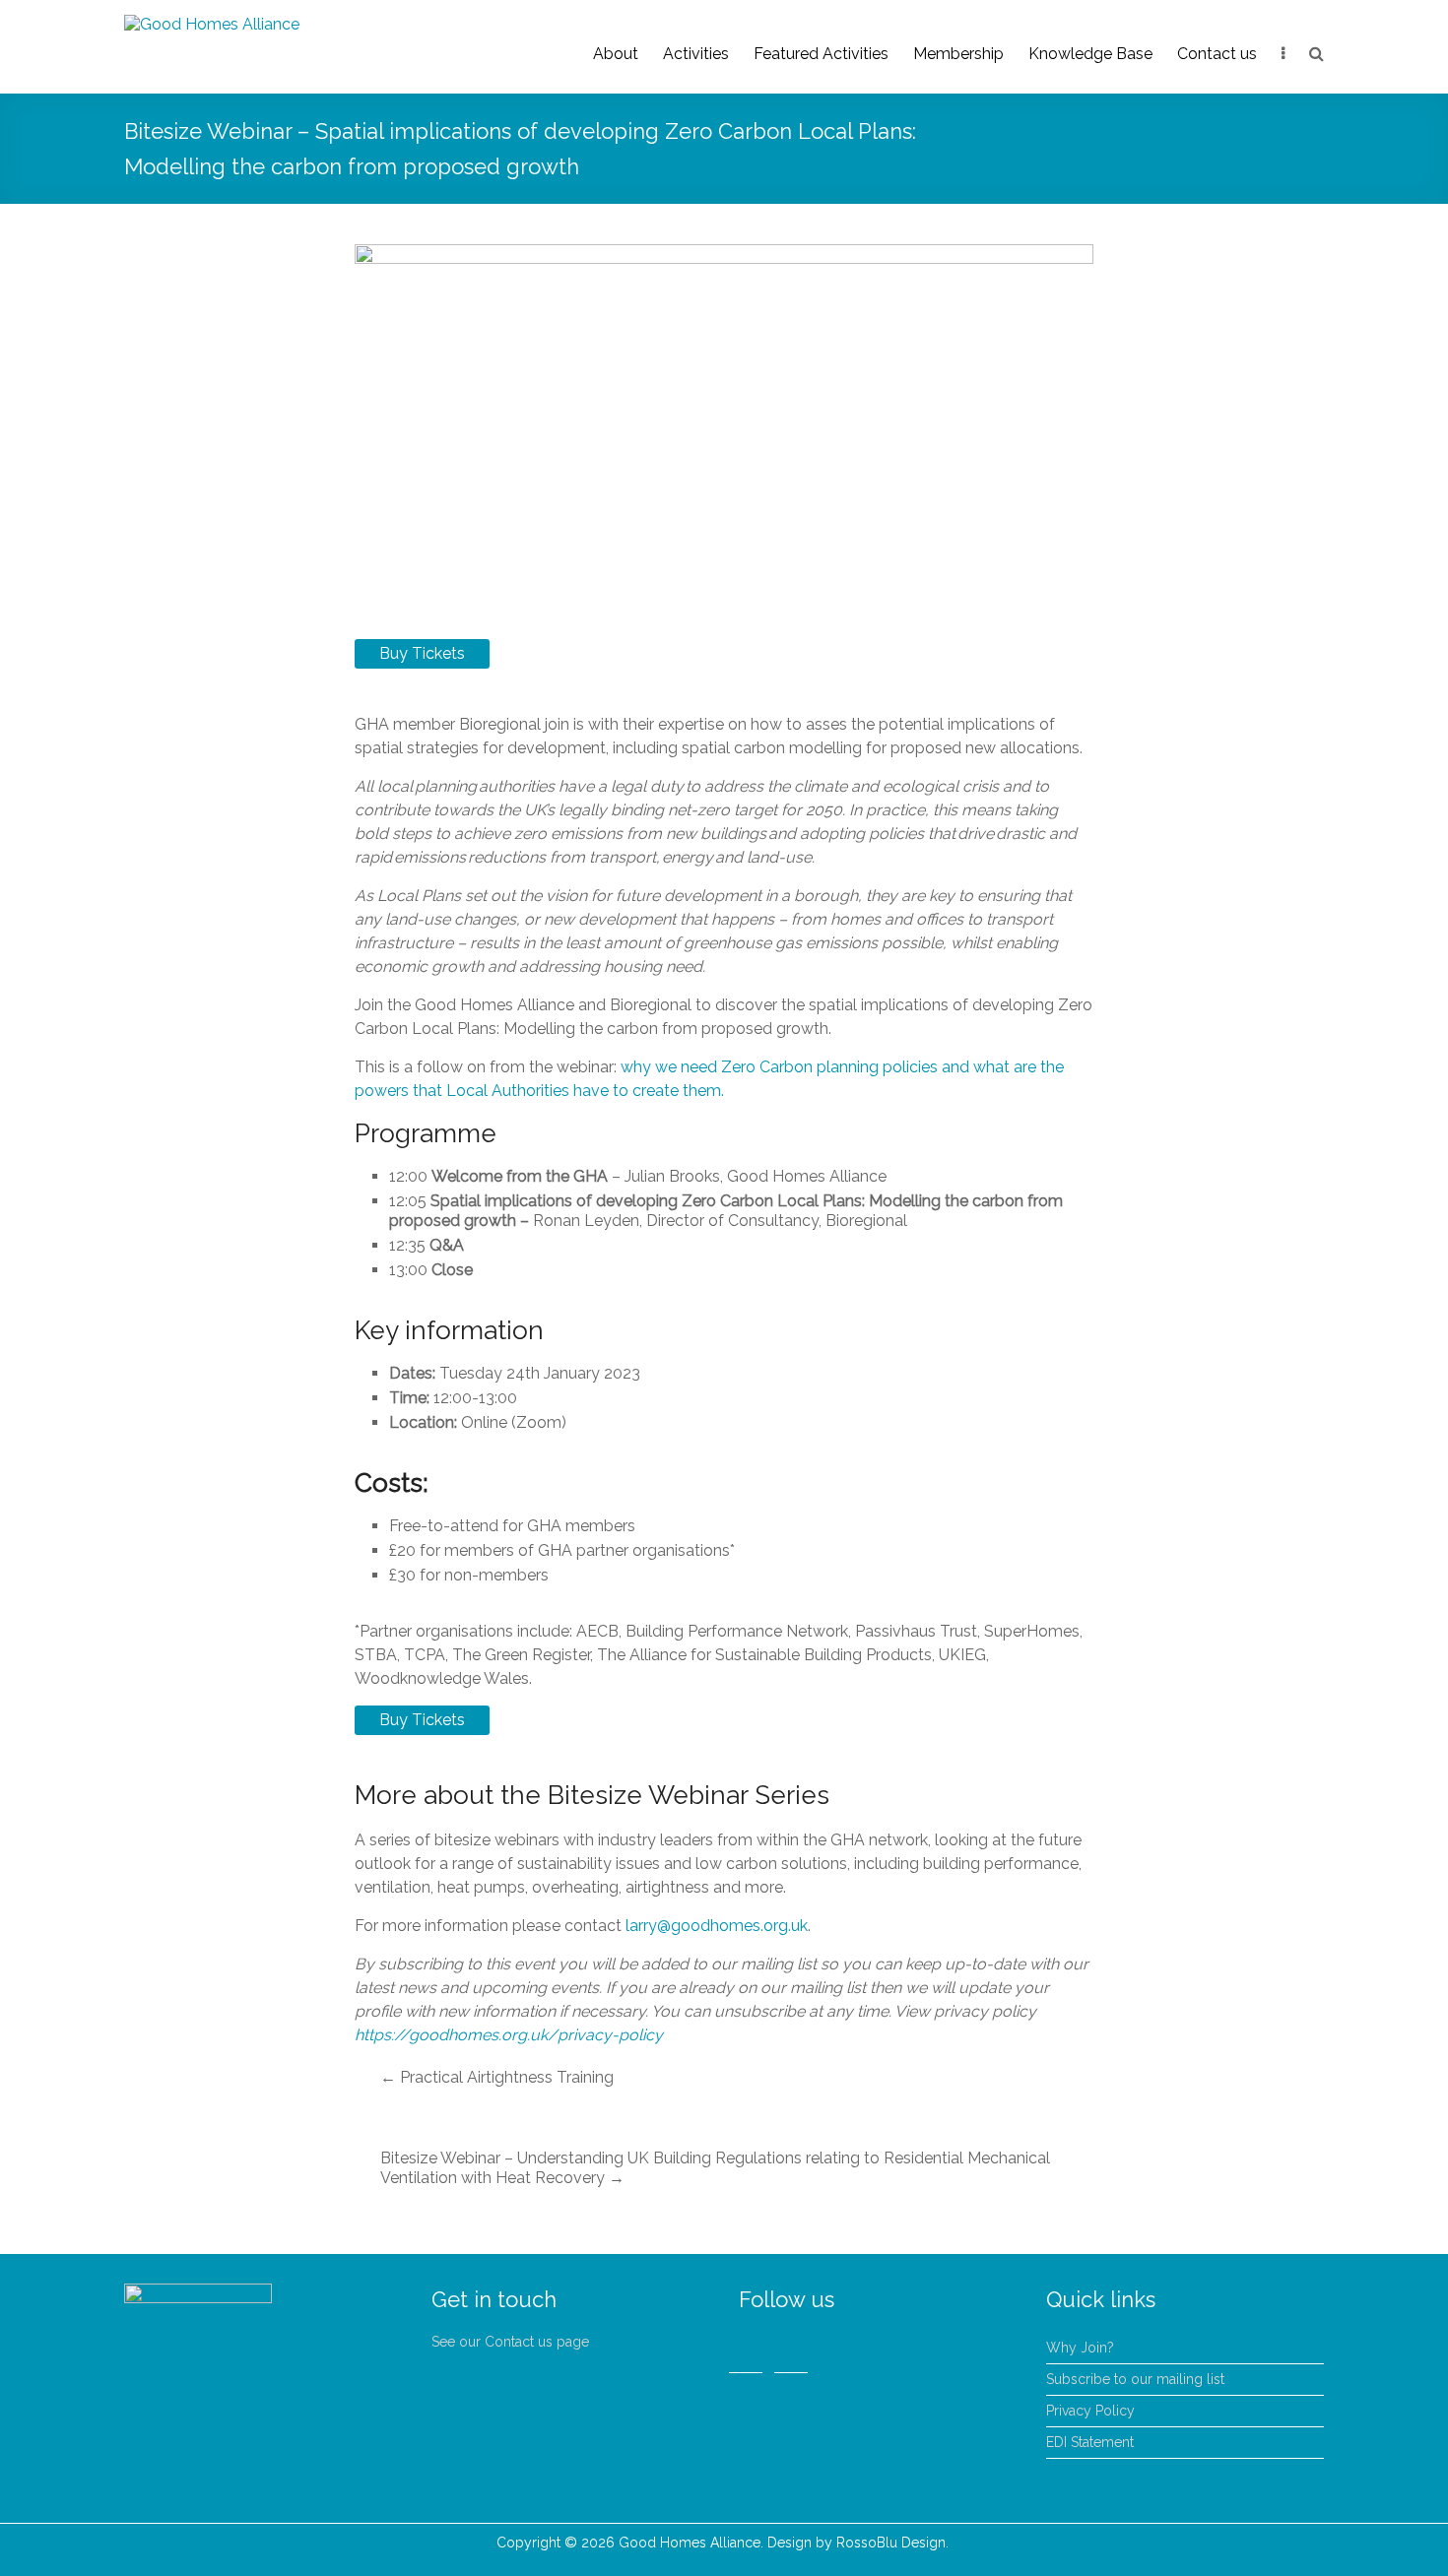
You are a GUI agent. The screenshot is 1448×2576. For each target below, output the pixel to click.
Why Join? (1080, 2348)
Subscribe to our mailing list (1135, 2379)
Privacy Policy (1090, 2411)
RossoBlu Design (891, 2543)
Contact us (1217, 54)
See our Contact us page (510, 2342)
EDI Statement (1090, 2442)
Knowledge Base (1090, 54)
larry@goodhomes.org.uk (717, 1926)
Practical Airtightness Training (497, 2077)
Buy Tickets (422, 653)
